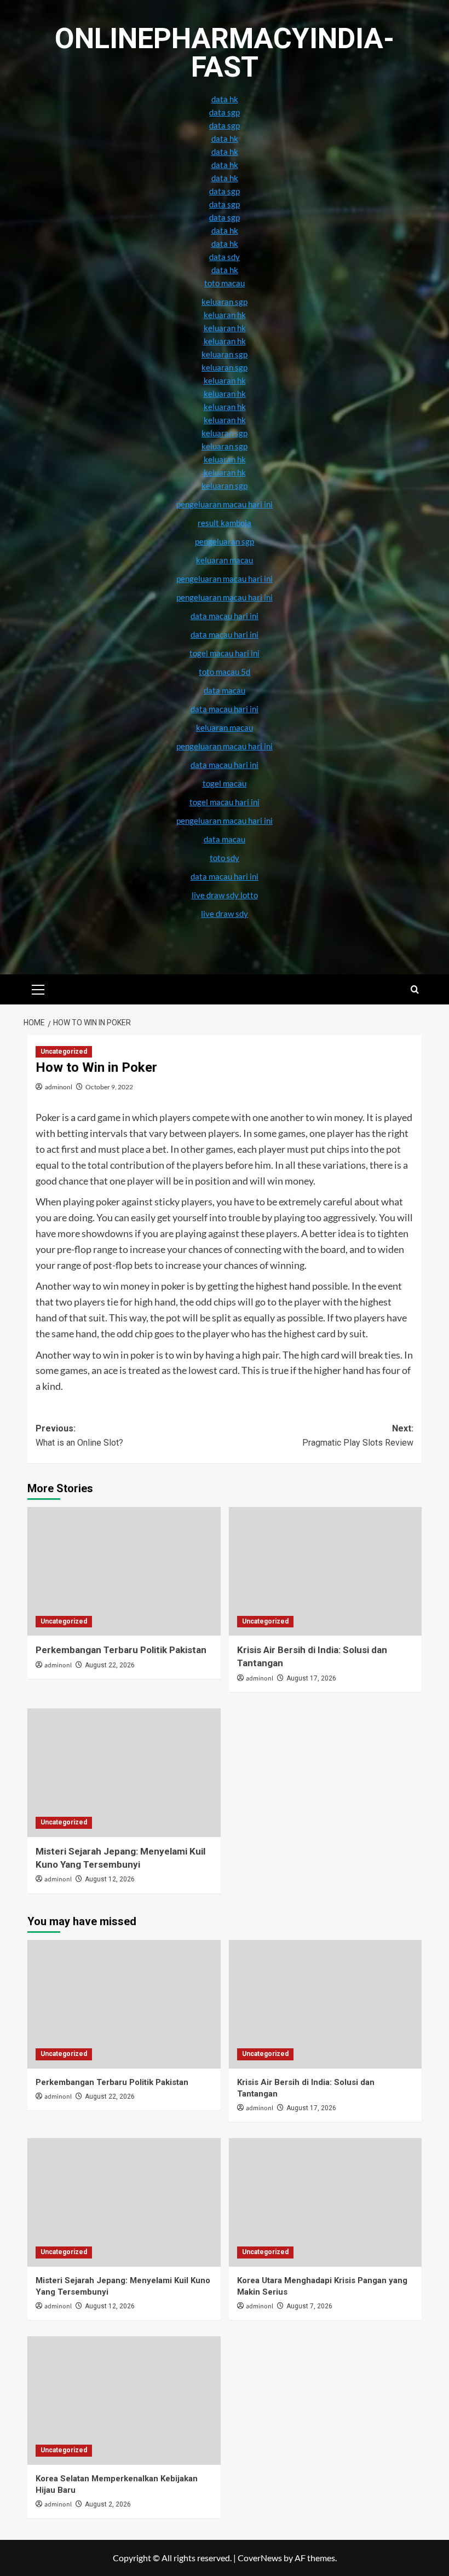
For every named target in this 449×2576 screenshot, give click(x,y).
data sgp (225, 112)
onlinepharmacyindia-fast (225, 53)
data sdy (225, 257)
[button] (38, 988)
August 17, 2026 (311, 1678)
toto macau (225, 283)
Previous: (79, 1436)
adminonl (59, 1087)
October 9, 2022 (109, 1087)
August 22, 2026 (110, 1665)
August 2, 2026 (108, 2504)
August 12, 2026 (110, 1879)
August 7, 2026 (309, 2306)
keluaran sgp (225, 433)
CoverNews (260, 2558)
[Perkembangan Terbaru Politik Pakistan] (124, 1571)
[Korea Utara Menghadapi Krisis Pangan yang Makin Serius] (326, 2202)
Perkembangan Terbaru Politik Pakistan (121, 1650)
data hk (225, 99)
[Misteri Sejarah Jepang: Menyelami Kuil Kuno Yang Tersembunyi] (124, 1773)
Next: (358, 1436)
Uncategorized (64, 1052)
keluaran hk (225, 407)
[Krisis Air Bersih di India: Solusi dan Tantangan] (326, 1571)
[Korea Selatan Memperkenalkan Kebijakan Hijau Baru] (124, 2401)
